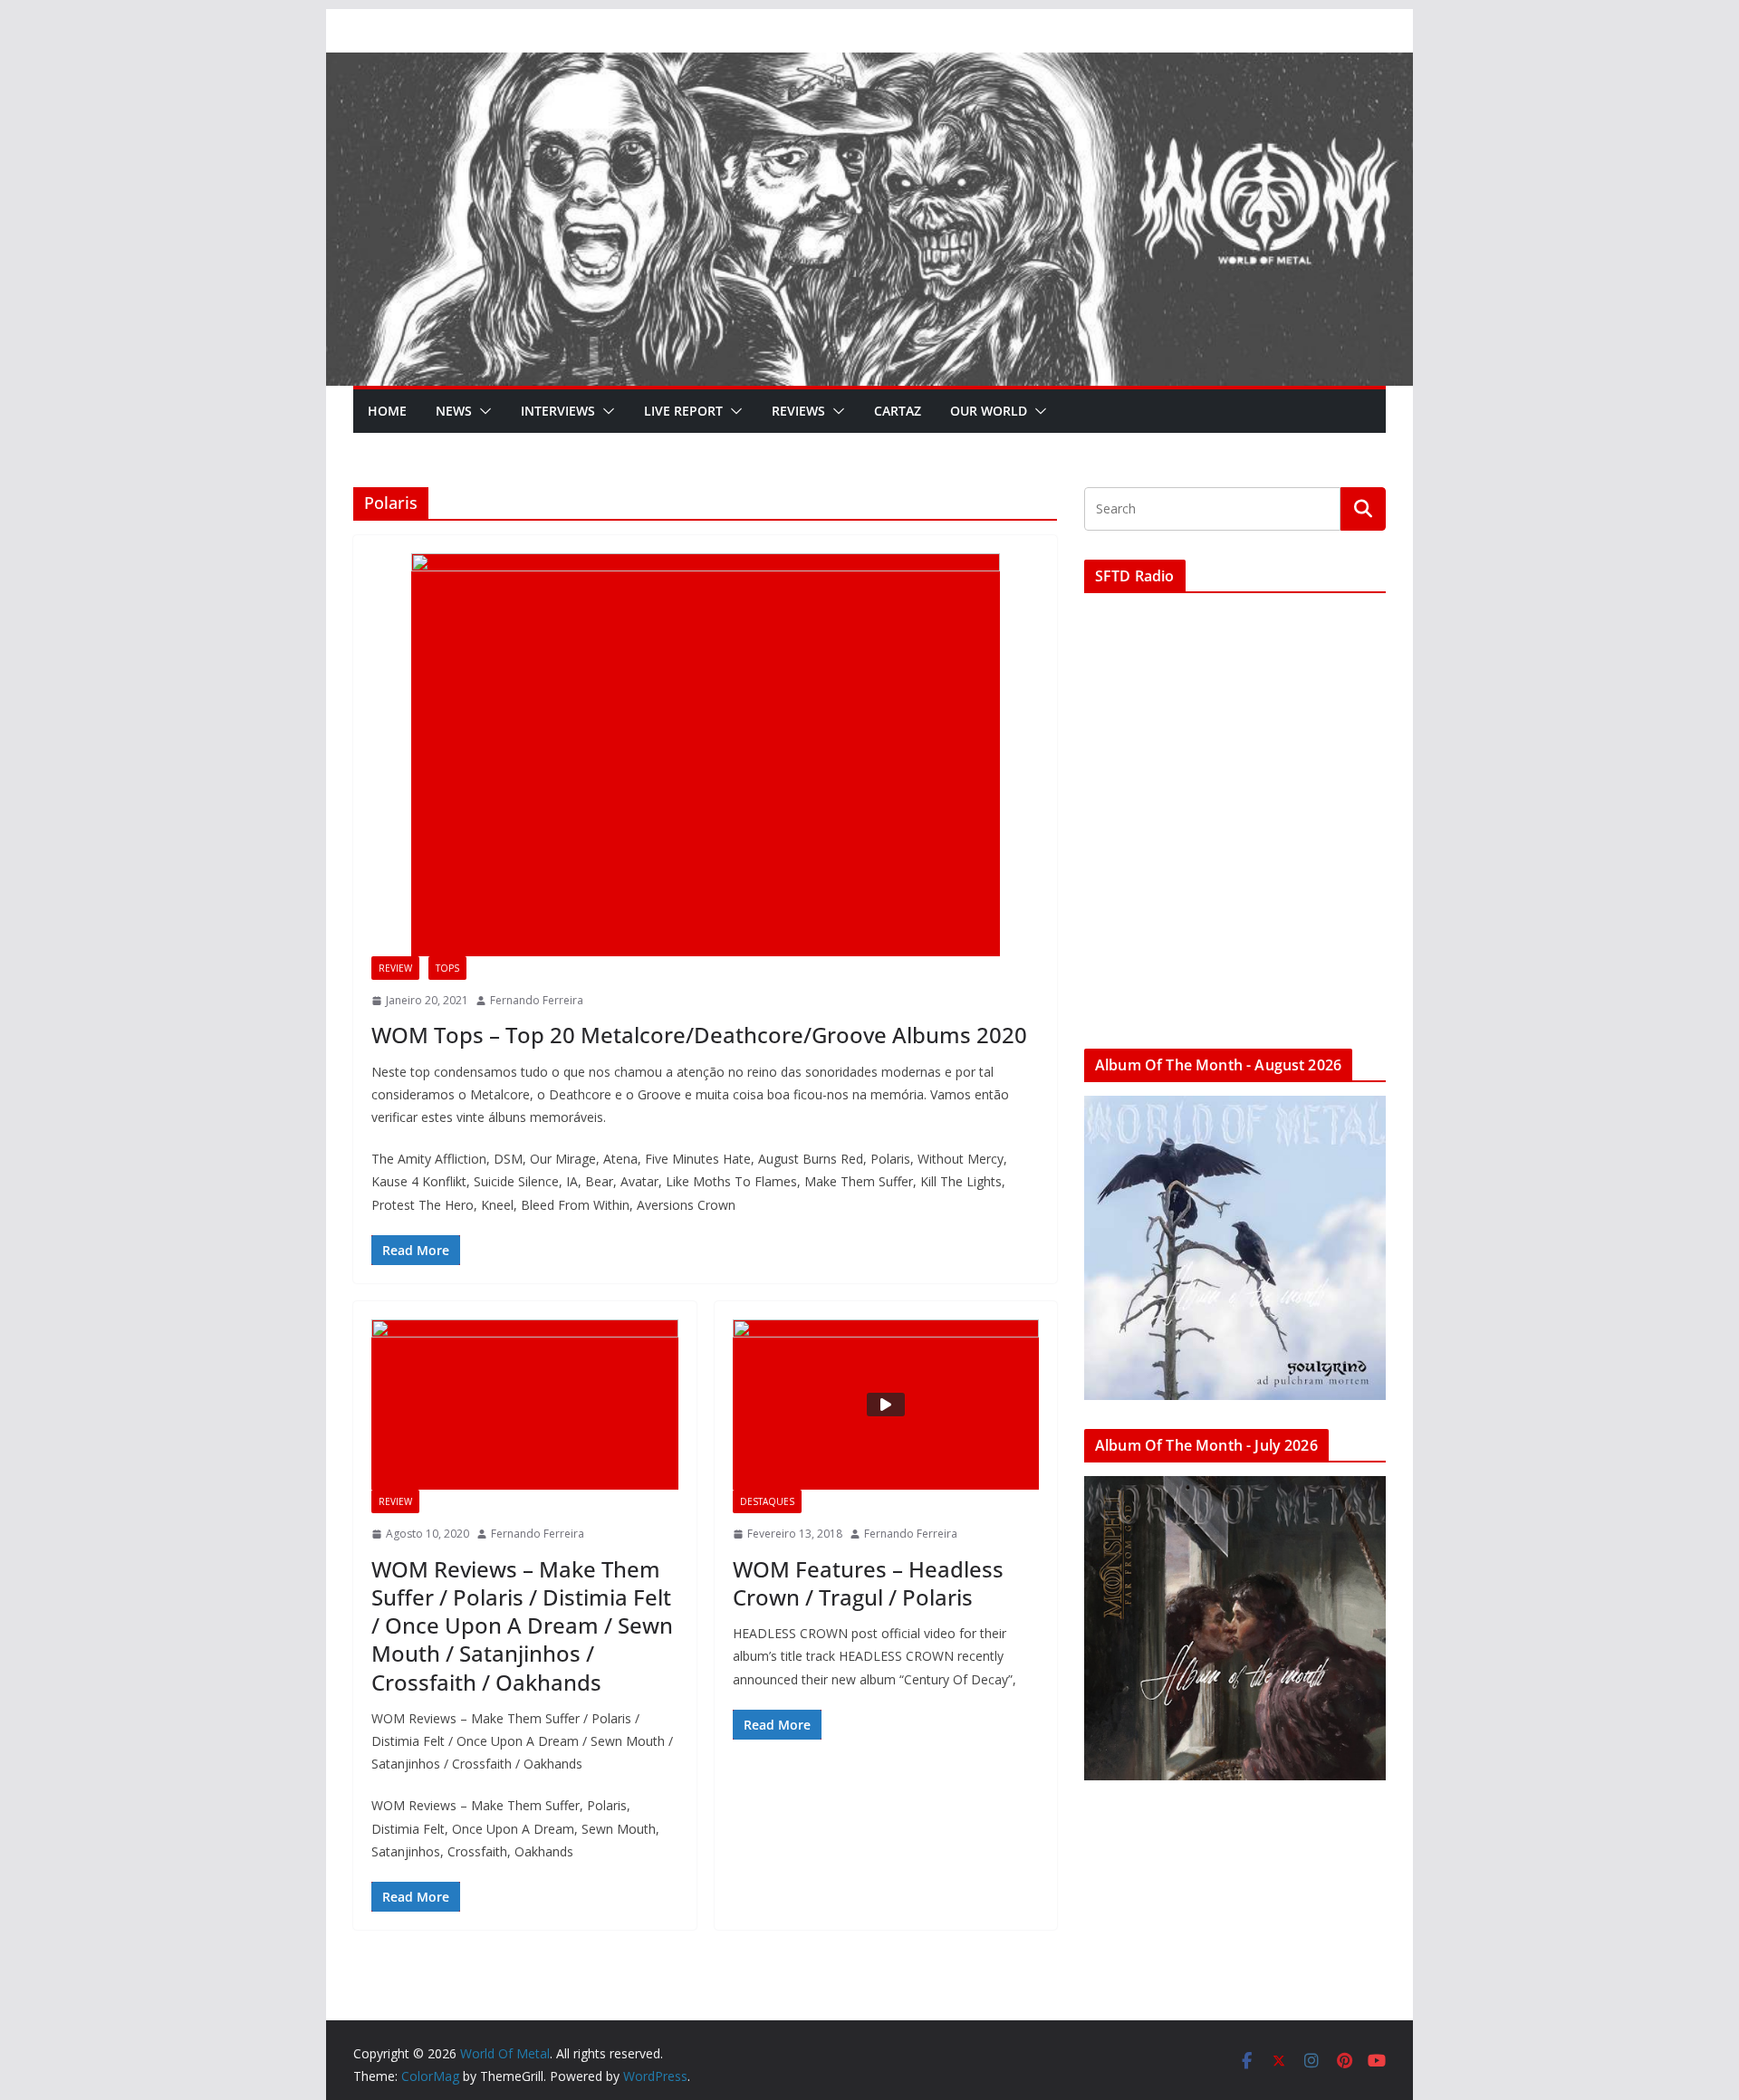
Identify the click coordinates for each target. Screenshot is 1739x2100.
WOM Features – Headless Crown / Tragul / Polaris (868, 1583)
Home (387, 411)
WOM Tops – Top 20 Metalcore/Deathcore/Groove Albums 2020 (699, 1035)
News (454, 411)
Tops (447, 968)
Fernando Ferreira (537, 1000)
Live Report (683, 411)
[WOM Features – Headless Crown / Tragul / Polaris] (886, 1405)
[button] (482, 411)
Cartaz (898, 411)
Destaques (767, 1501)
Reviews (798, 411)
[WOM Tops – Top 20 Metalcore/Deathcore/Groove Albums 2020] (705, 755)
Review (395, 968)
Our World (989, 411)
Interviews (558, 411)
